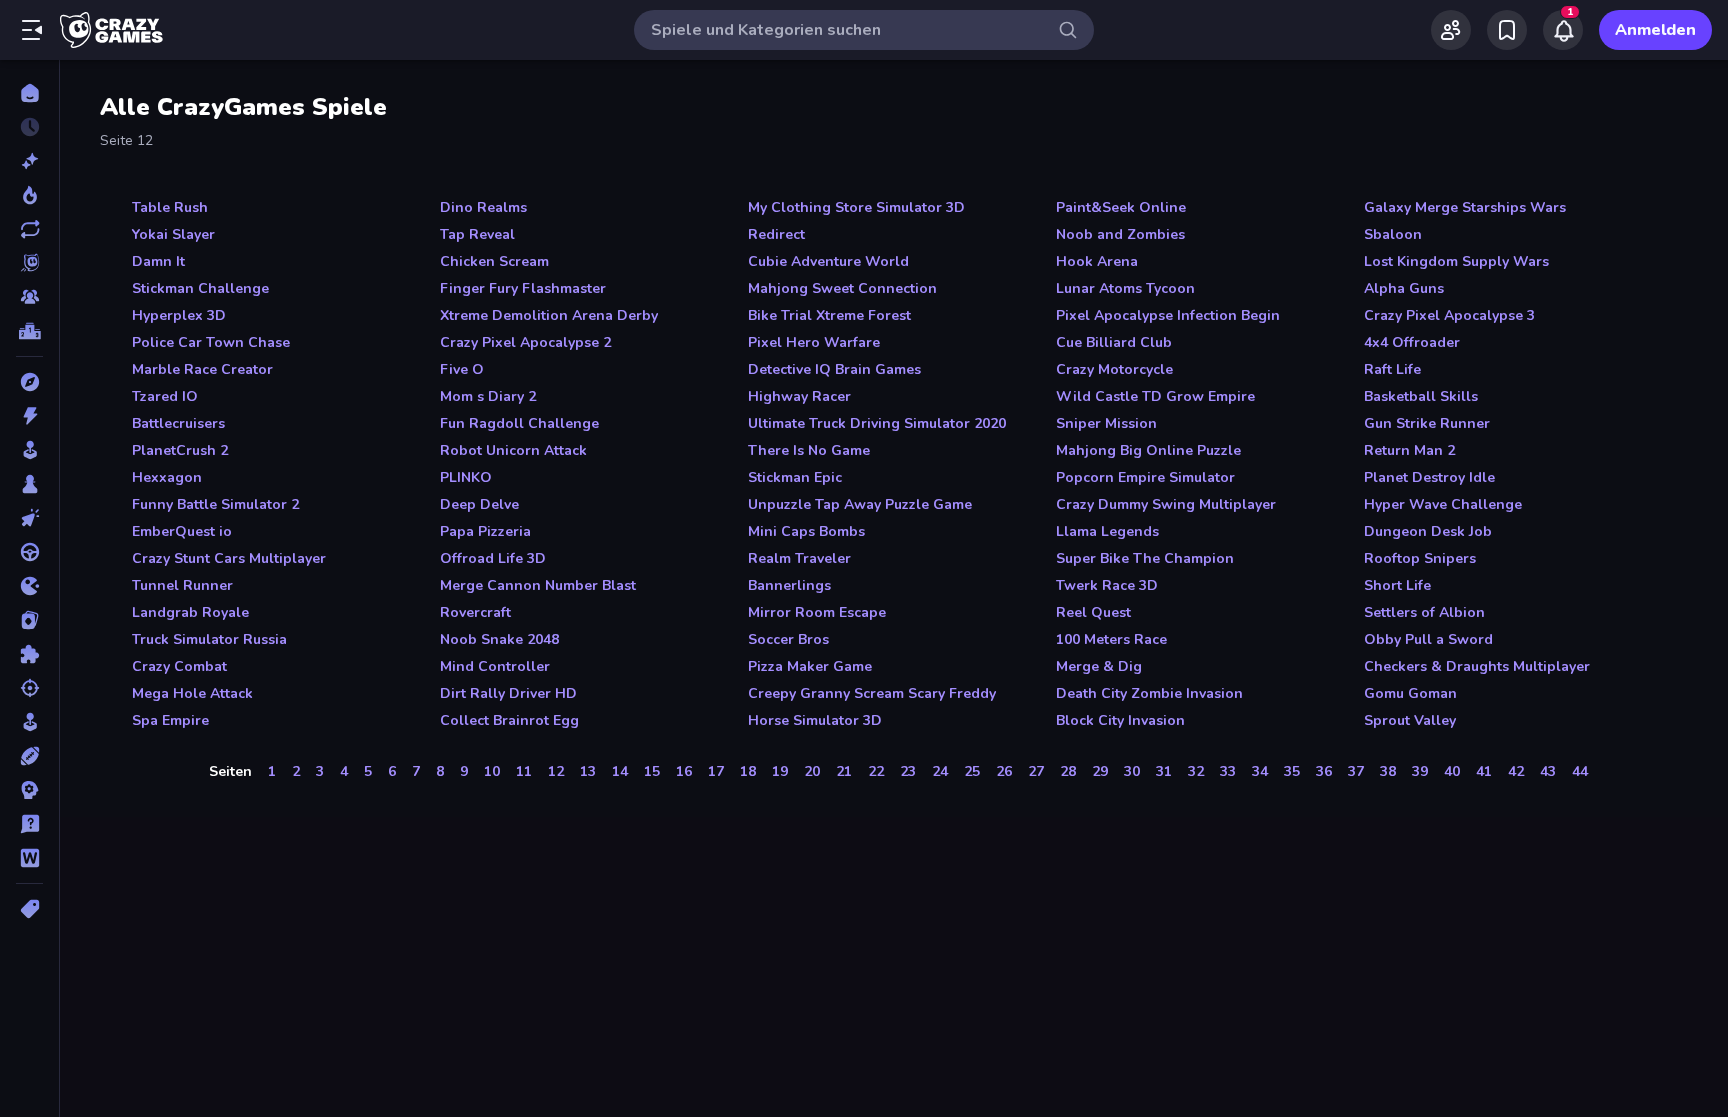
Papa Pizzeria (485, 531)
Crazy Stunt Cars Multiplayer (229, 558)
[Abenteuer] (29, 382)
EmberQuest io (182, 531)
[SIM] (29, 722)
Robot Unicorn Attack (513, 450)
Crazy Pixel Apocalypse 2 (525, 342)
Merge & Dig (1099, 666)
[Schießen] (29, 688)
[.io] (29, 586)
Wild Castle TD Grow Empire (1155, 396)
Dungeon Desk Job (1428, 531)
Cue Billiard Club (1114, 342)
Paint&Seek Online (1121, 207)
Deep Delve (479, 504)
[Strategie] (29, 790)
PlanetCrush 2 (180, 450)
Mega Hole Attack (192, 693)
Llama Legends (1107, 531)
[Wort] (29, 858)
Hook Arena (1097, 261)
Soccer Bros (788, 639)
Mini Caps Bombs (806, 531)
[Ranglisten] (29, 331)
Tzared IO (165, 396)
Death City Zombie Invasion (1149, 693)
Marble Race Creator (202, 369)
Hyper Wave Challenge (1443, 504)
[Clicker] (29, 518)
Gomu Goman (1410, 693)
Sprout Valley (1410, 720)
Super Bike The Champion (1145, 558)
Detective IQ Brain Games (834, 369)
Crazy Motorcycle (1114, 369)
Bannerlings (789, 585)
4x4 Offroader (1412, 342)
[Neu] (29, 161)
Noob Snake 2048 (499, 639)
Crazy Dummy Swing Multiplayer (1166, 504)
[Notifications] (1563, 30)
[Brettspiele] (29, 484)
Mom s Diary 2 (488, 396)
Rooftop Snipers (1420, 558)
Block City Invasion (1120, 720)
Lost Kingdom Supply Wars (1456, 261)
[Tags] (29, 909)
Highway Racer (799, 396)
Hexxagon (167, 477)
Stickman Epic (795, 477)
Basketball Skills (1421, 396)
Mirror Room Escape (817, 612)
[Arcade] (29, 450)
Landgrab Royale (190, 612)
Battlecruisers (178, 423)
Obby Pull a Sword (1428, 639)
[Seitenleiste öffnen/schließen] (32, 30)
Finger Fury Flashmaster (523, 288)
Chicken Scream (494, 261)
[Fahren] (29, 552)
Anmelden (1655, 30)
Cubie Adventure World (828, 261)
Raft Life (1392, 369)
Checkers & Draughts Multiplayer (1477, 666)
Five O (462, 369)
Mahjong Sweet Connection (842, 288)
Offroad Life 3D (493, 558)
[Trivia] (29, 824)
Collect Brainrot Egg (509, 720)
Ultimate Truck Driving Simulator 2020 (877, 423)
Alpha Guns (1404, 288)
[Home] (29, 93)
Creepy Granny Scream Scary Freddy (872, 693)
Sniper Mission (1106, 423)
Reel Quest (1093, 612)
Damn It (158, 261)
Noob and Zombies (1120, 234)
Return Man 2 (1409, 450)
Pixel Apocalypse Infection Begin (1168, 315)
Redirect (776, 234)
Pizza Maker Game (810, 666)
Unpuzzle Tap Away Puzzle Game (860, 504)
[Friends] (1451, 30)
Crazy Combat (179, 666)
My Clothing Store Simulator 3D (856, 207)
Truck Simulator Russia (209, 639)
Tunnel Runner (182, 585)
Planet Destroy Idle (1429, 477)
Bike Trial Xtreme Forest (829, 315)
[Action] (29, 416)
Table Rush (170, 207)
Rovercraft (475, 612)
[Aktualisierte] (29, 229)
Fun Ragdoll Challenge (519, 423)
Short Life (1397, 585)
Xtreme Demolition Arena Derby (549, 315)
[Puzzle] (29, 654)
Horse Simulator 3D (815, 720)
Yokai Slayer (173, 234)
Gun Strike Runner (1427, 423)
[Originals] (29, 263)
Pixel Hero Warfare (814, 342)
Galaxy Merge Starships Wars (1465, 207)
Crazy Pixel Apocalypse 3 (1449, 315)
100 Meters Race (1111, 639)
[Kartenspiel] (29, 620)
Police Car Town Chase (211, 342)
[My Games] (1507, 30)
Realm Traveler (799, 558)
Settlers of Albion (1424, 612)
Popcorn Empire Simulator (1145, 477)
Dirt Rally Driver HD (508, 693)
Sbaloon (1393, 234)
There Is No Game (809, 450)
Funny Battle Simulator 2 (215, 504)
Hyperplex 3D (179, 315)
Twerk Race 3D (1107, 585)
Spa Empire (170, 720)
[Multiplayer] (29, 297)
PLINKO (466, 477)
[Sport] (29, 756)
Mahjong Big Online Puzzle (1148, 450)
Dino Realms (483, 207)
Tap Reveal (477, 234)
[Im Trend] (29, 195)
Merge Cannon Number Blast (538, 585)
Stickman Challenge (200, 288)
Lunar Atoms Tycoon (1125, 288)
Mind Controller (495, 666)
